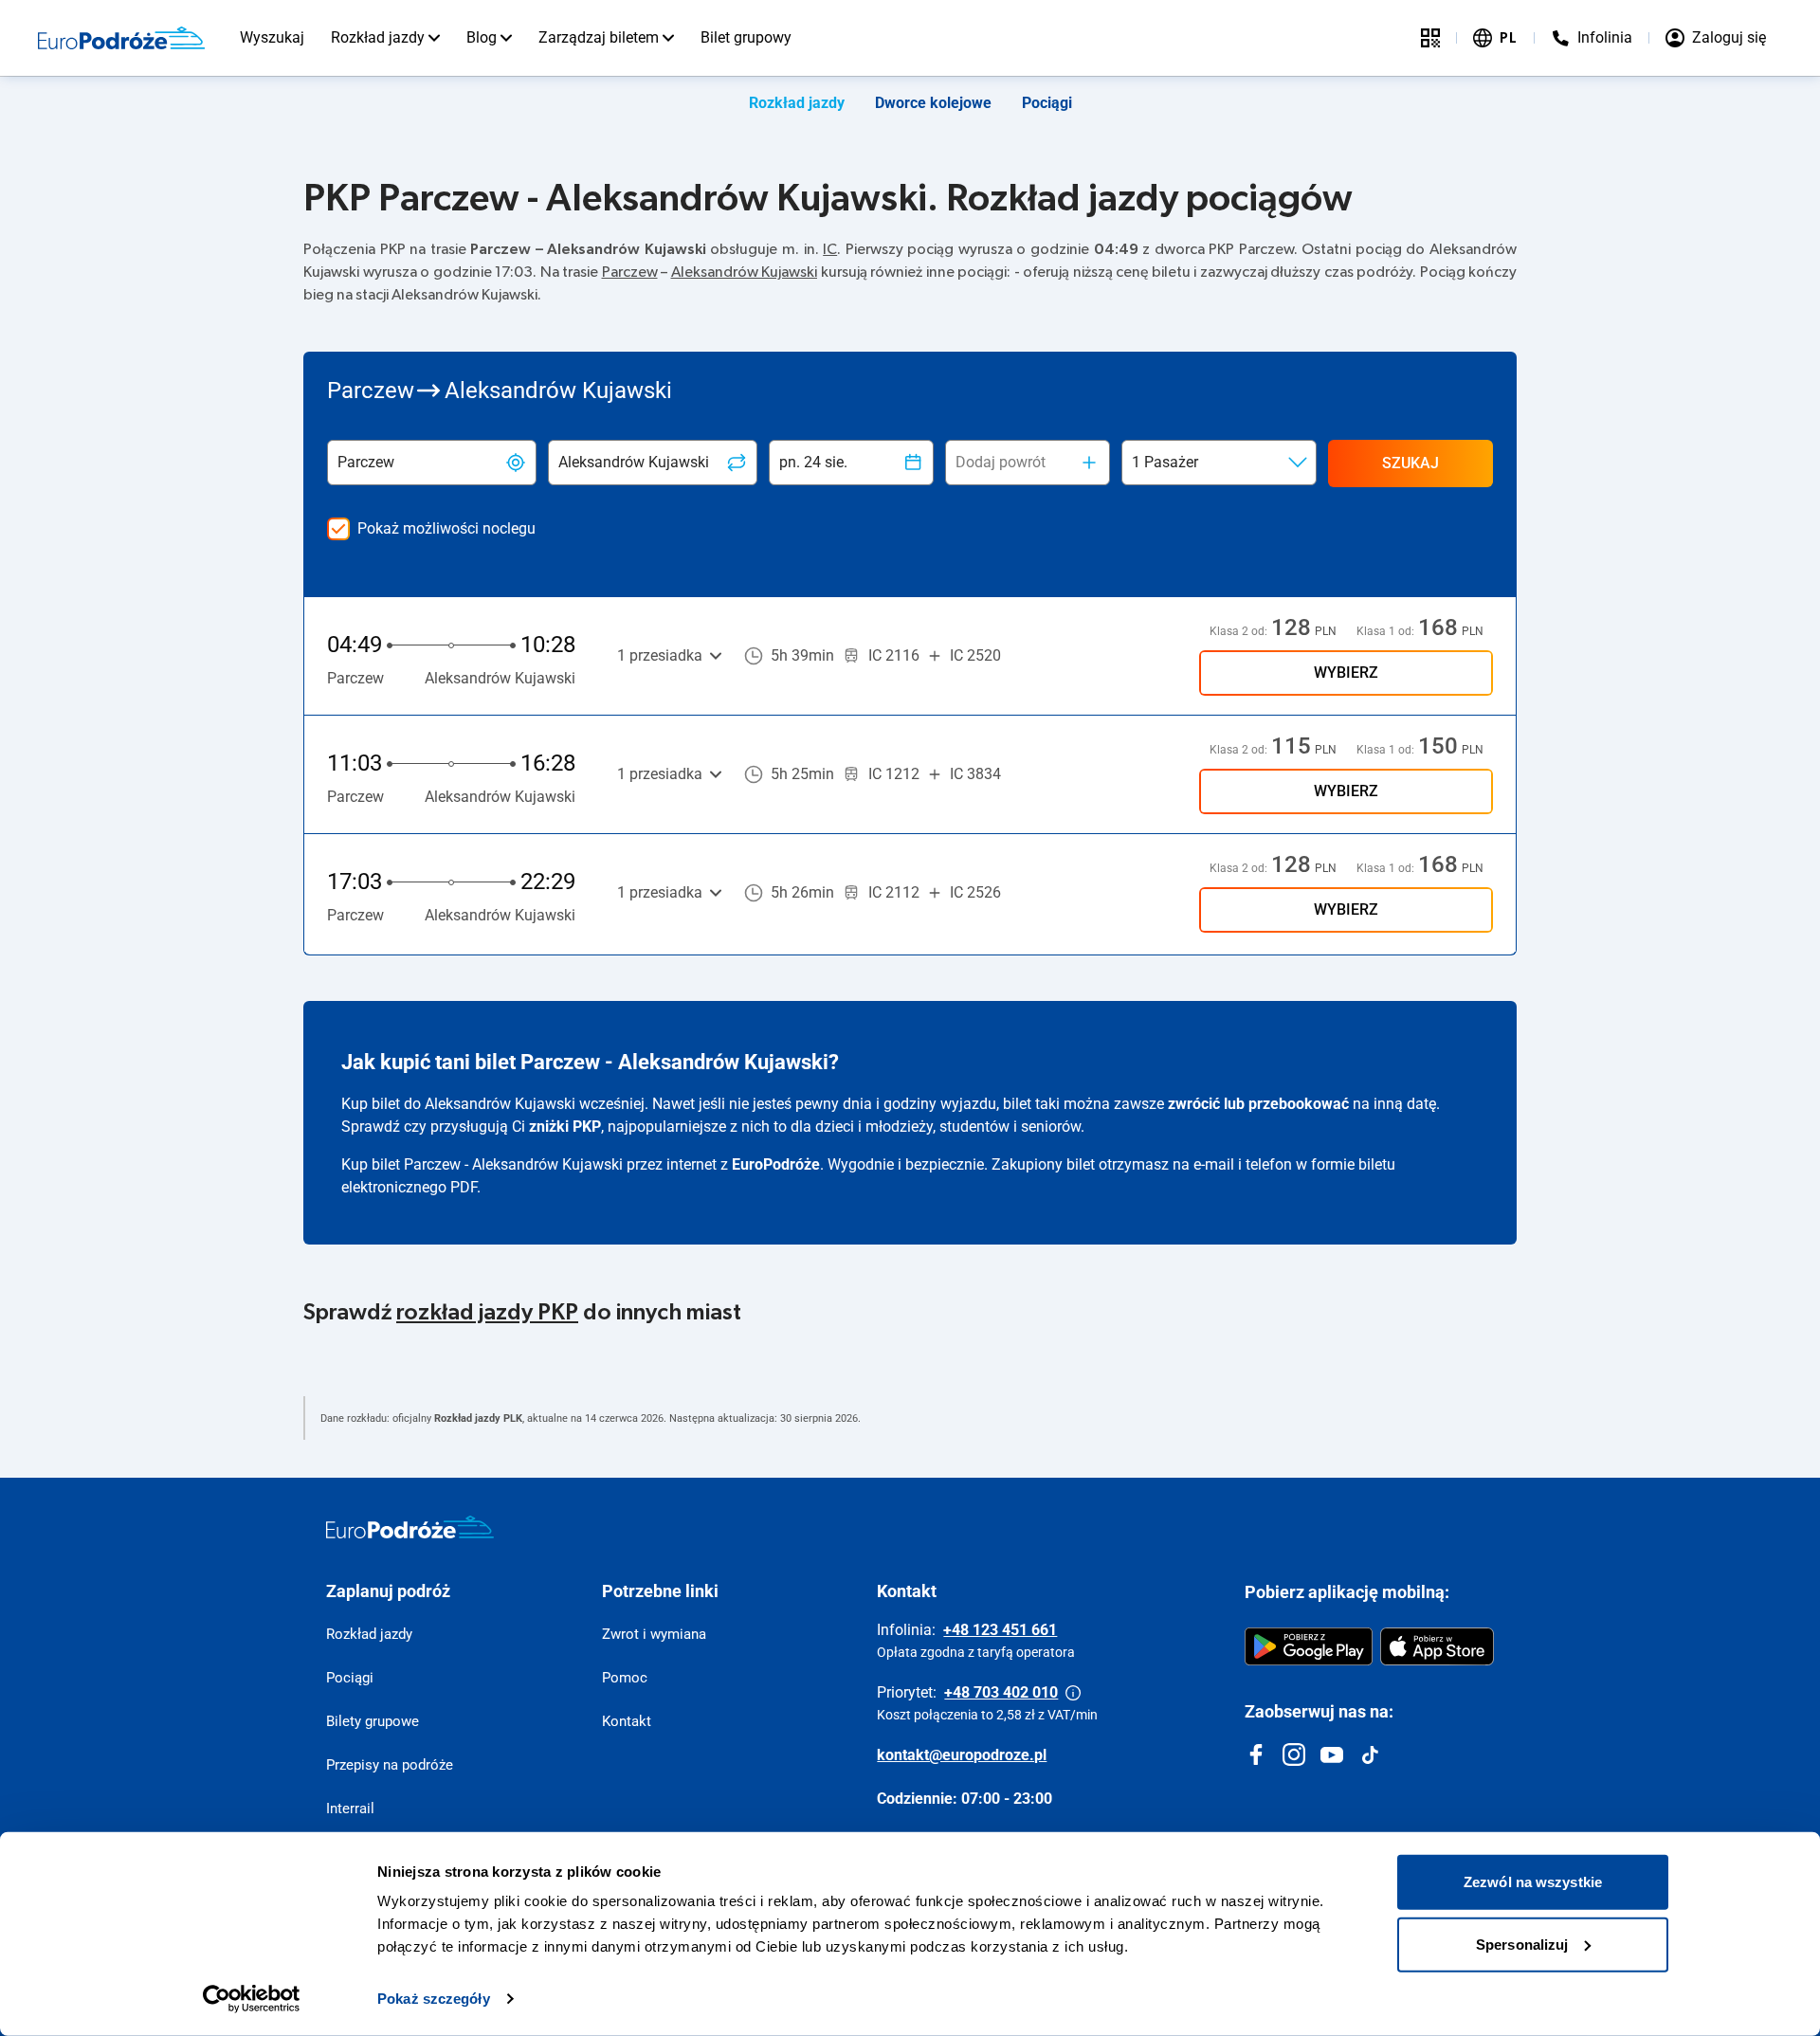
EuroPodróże (776, 1164)
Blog (482, 37)
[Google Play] (1309, 1646)
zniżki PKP (565, 1127)
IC (830, 249)
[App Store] (1437, 1646)
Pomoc (625, 1678)
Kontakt (627, 1721)
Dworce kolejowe (933, 103)
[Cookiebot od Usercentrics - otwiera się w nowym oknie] (252, 1999)
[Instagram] (1294, 1754)
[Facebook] (1256, 1754)
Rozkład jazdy (378, 37)
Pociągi (1047, 103)
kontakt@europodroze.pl (962, 1755)
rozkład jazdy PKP (487, 1313)
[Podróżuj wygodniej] (1430, 38)
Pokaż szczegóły (434, 1999)
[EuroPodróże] (410, 1527)
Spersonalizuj (1522, 1944)
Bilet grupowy (746, 37)
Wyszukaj (272, 37)
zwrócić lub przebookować (1258, 1104)
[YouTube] (1332, 1754)
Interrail (350, 1809)
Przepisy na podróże (390, 1765)
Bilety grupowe (373, 1721)
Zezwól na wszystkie (1533, 1882)
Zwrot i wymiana (654, 1634)
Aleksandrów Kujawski (745, 272)
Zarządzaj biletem (599, 37)
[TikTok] (1370, 1754)
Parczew (630, 272)
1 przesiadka (660, 655)
